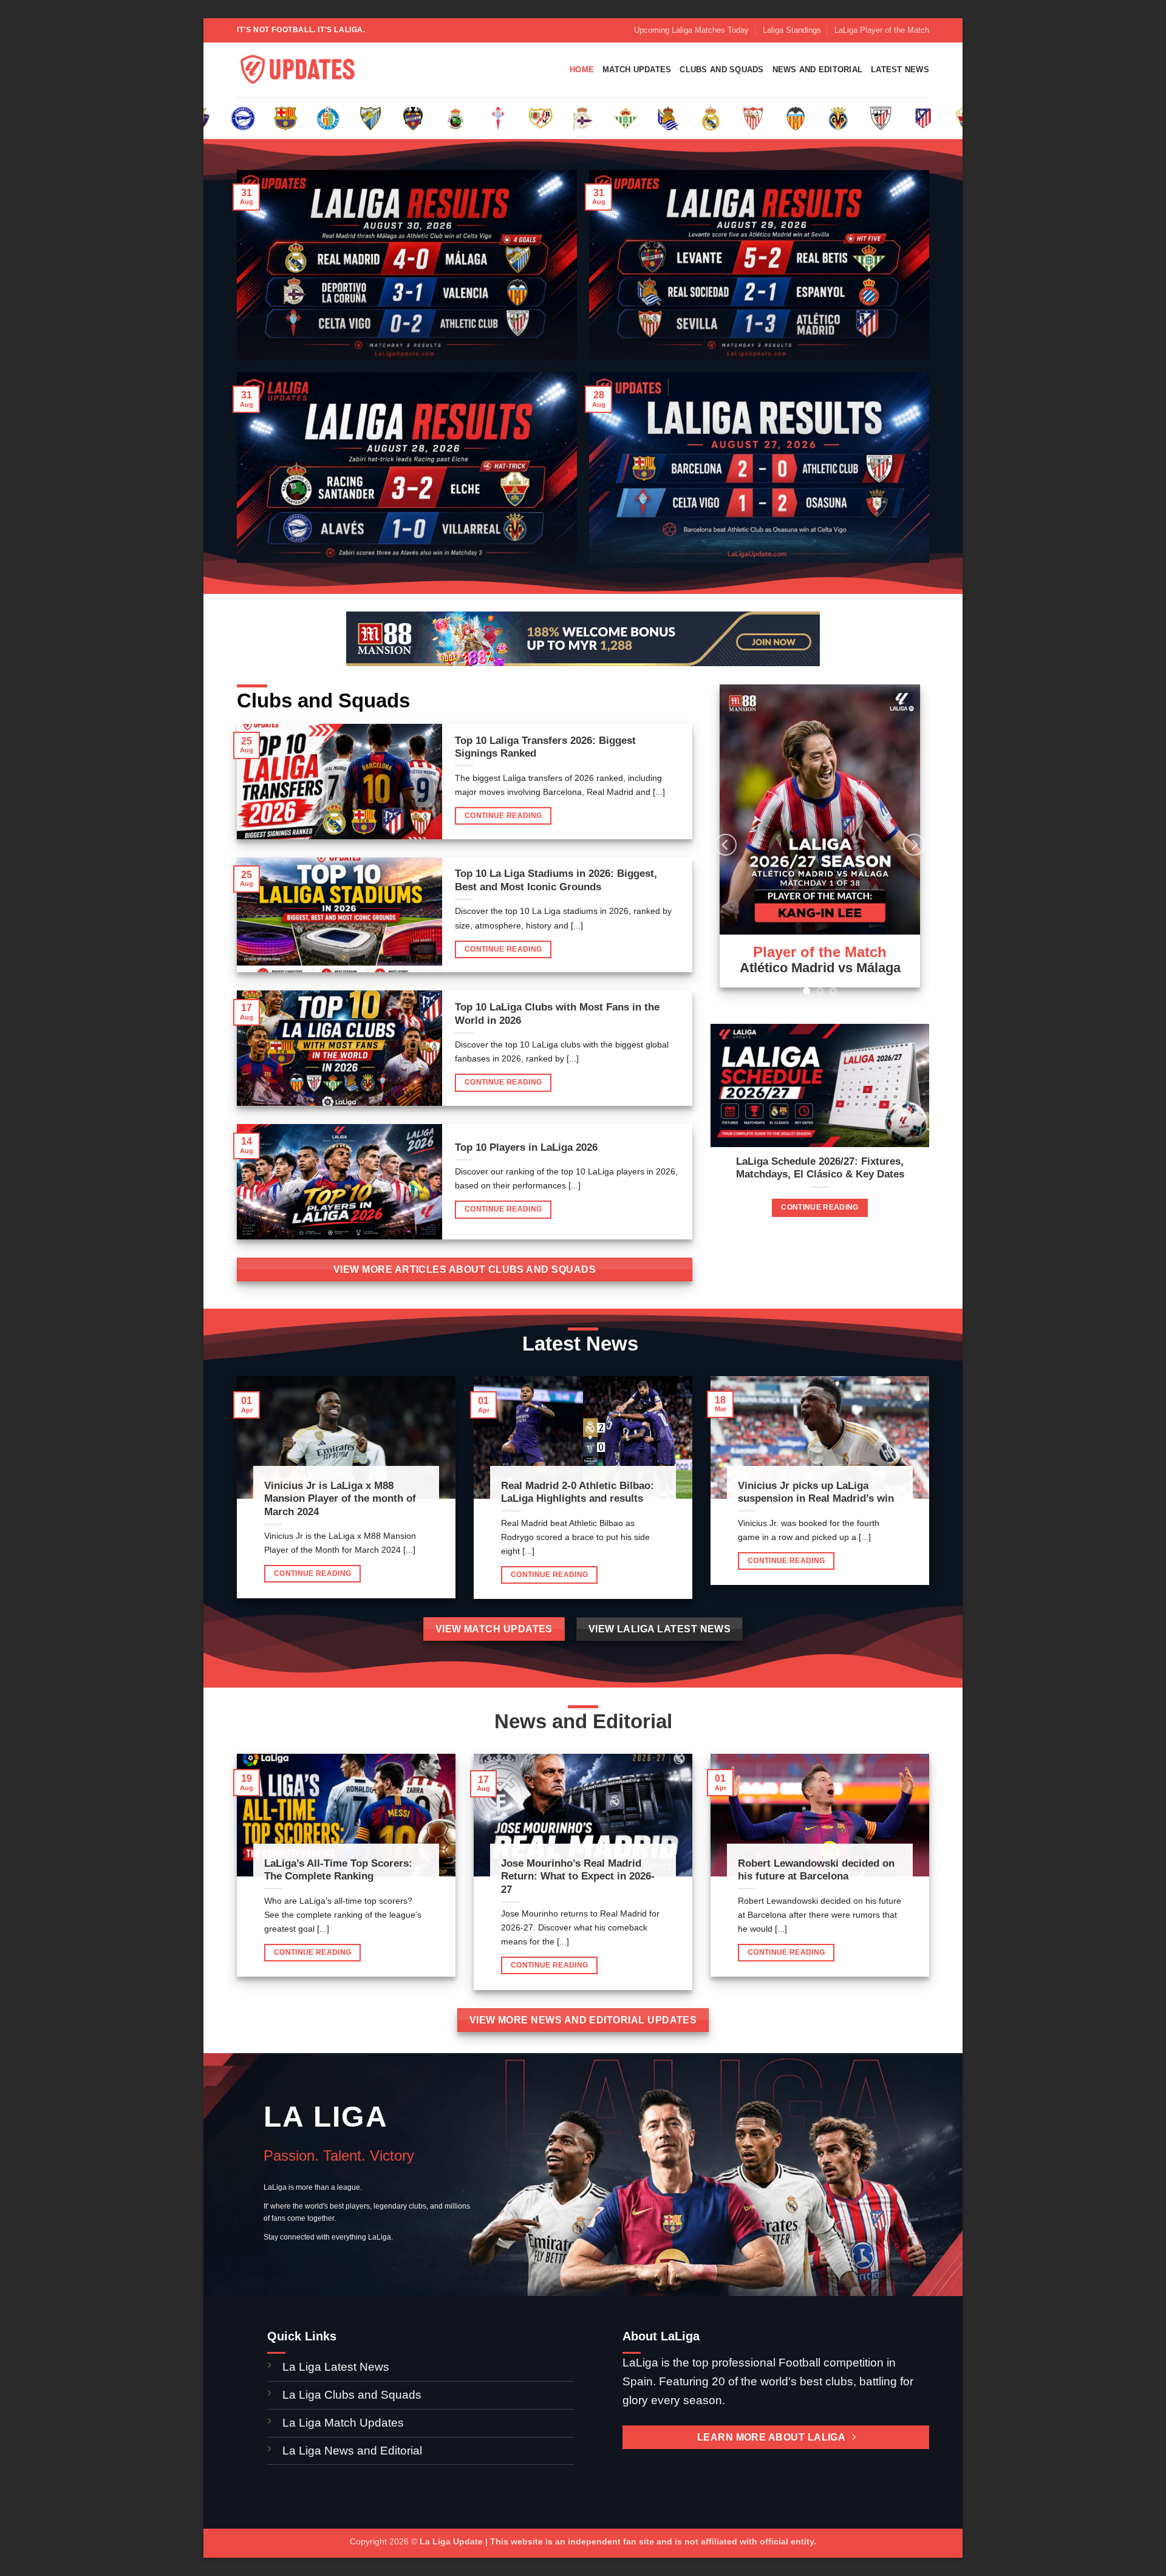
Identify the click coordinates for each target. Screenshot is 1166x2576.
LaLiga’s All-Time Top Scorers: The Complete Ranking (338, 1870)
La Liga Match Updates (343, 2423)
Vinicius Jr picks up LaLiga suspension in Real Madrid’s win (816, 1492)
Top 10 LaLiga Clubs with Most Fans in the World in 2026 (557, 1014)
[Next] (914, 845)
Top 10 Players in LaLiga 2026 (526, 1147)
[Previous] (726, 845)
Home (582, 70)
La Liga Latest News (337, 2367)
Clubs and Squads (721, 70)
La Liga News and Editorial (352, 2451)
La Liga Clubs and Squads (352, 2395)
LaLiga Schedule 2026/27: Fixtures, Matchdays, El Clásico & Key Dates (820, 1168)
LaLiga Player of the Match (882, 30)
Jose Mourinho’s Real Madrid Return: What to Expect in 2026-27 (578, 1876)
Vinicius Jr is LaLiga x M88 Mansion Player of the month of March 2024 (340, 1499)
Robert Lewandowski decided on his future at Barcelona (816, 1870)
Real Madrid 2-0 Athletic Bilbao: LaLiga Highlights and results (578, 1492)
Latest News (900, 70)
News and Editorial (818, 70)
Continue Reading (503, 816)
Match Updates (637, 70)
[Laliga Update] (298, 70)
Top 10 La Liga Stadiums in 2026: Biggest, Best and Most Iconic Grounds (556, 880)
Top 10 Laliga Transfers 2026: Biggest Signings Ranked (545, 747)
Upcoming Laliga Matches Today (691, 30)
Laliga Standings (792, 30)
